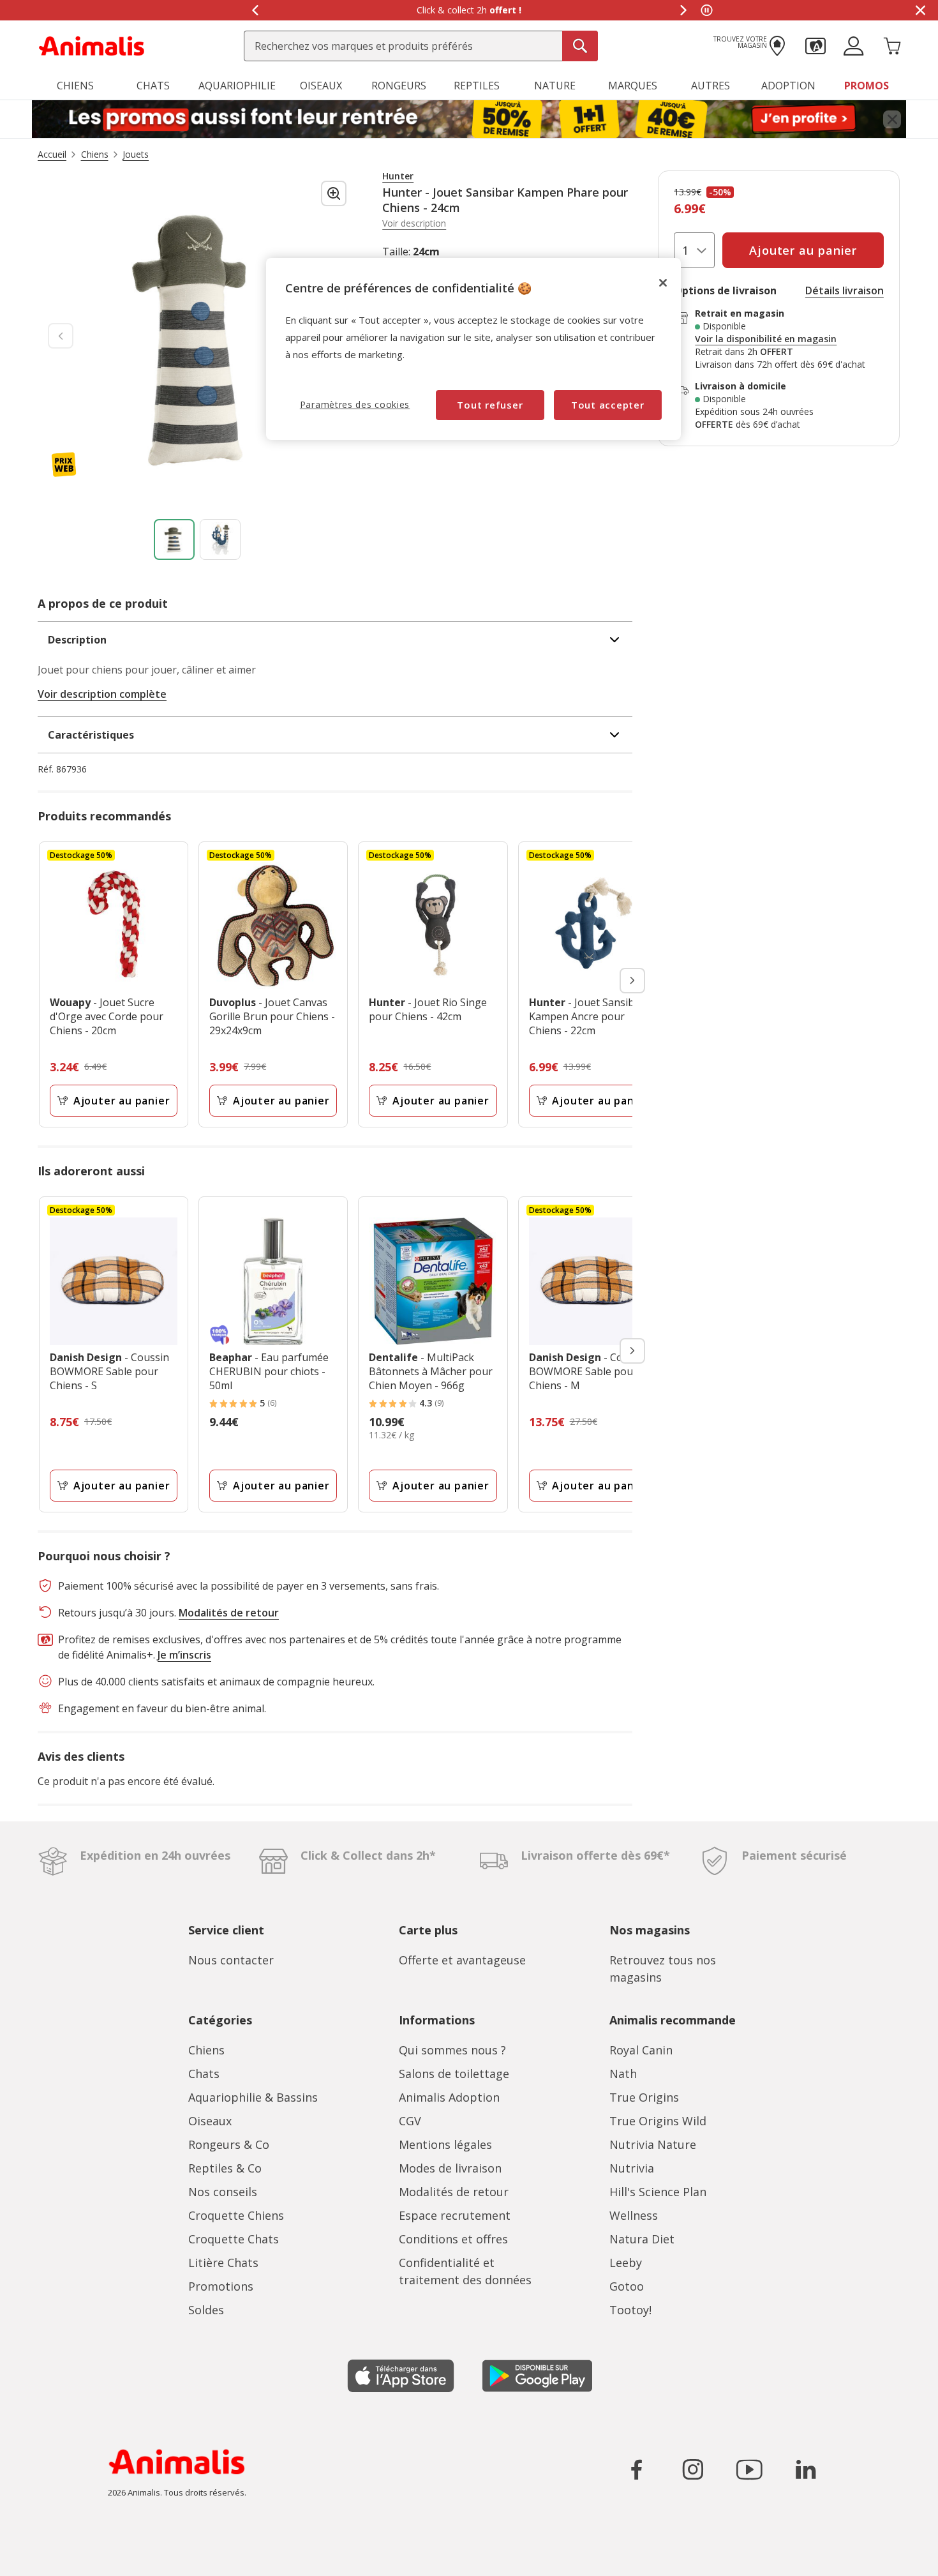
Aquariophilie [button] (237, 86)
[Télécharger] (37, 2555)
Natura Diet (642, 2239)
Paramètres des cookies (355, 404)
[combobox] (421, 46)
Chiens (206, 2050)
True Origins (644, 2097)
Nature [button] (555, 86)
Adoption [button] (788, 86)
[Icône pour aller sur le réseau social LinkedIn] (805, 2469)
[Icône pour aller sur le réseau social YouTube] (749, 2469)
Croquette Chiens (236, 2215)
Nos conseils (223, 2192)
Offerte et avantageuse (462, 1960)
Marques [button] (633, 86)
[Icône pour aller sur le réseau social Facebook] (637, 2469)
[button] (815, 45)
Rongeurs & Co (229, 2144)
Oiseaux (210, 2121)
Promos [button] (867, 86)
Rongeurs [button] (399, 86)
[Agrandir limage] (334, 193)
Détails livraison (845, 290)
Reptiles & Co (225, 2168)
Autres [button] (711, 86)
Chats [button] (153, 86)
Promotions (221, 2286)
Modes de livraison (450, 2168)
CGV (410, 2121)
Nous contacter (231, 1960)
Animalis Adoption (449, 2097)
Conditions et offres (453, 2239)
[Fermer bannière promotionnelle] (892, 119)
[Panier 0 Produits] (892, 45)
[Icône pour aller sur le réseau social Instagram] (693, 2469)
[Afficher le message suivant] (683, 10)
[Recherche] (580, 46)
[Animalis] (92, 45)
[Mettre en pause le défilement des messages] (706, 10)
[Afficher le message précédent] (255, 10)
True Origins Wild (658, 2121)
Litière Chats (223, 2263)
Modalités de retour (454, 2192)
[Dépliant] (469, 119)
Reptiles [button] (477, 86)
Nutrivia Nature (653, 2144)
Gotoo (627, 2286)
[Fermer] (663, 283)
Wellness (634, 2215)
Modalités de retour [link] (229, 1613)
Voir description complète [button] (102, 694)
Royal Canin (641, 2050)
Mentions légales (445, 2144)
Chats (204, 2074)
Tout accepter (608, 405)
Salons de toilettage (454, 2074)
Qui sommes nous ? (452, 2050)
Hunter (398, 176)
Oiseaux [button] (321, 86)
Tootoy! (630, 2310)
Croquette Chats (234, 2239)
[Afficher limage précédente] (61, 336)
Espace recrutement (455, 2215)
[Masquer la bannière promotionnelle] (920, 10)
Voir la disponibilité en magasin (766, 339)
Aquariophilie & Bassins (253, 2097)
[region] (473, 349)
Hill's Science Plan (658, 2192)
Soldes (206, 2310)
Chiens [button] (75, 86)
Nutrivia (632, 2168)
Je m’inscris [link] (184, 1655)
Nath (623, 2074)
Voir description (414, 223)
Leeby (626, 2263)
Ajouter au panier (122, 1101)
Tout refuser (490, 405)
